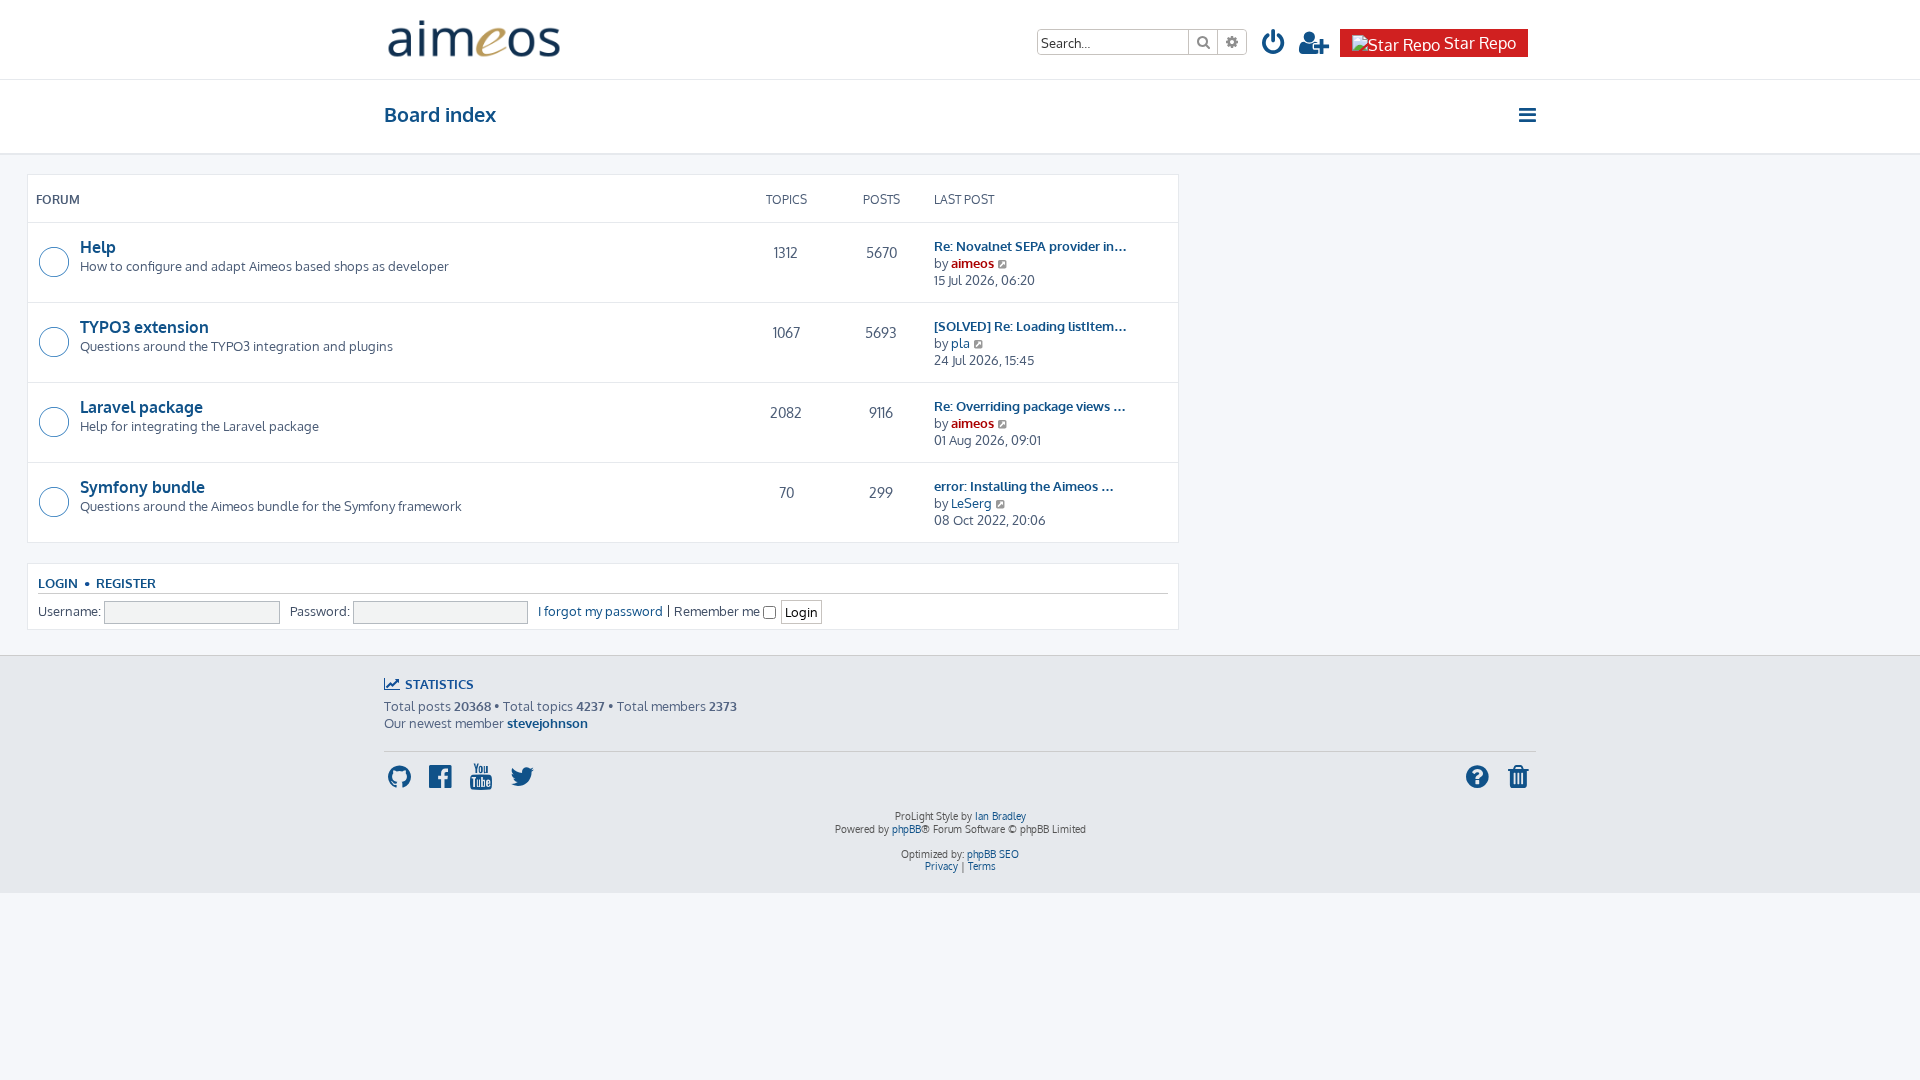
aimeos (972, 262)
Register (126, 583)
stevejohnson (547, 722)
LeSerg (971, 502)
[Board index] (474, 39)
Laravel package (141, 407)
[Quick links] (1528, 115)
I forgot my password (600, 610)
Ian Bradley (1000, 816)
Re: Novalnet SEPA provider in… (1030, 245)
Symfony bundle (142, 487)
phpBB (906, 829)
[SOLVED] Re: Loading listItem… (1030, 325)
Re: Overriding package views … (1030, 405)
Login (58, 583)
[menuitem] (1274, 45)
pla (960, 342)
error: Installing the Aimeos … (1024, 485)
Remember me (718, 610)
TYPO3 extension (144, 327)
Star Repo (1480, 43)
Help (98, 247)
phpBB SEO (993, 854)
